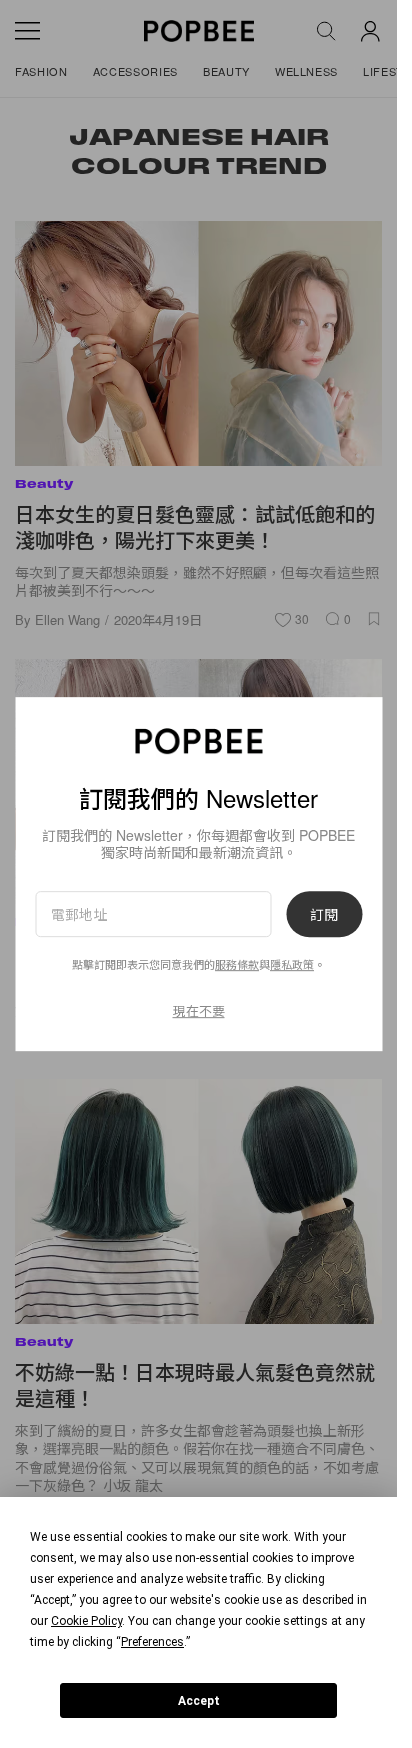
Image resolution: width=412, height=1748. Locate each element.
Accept (199, 1701)
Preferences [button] (152, 1642)
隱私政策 (292, 964)
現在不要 (199, 1010)
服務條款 (237, 964)
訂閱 (324, 914)
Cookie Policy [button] (86, 1621)
